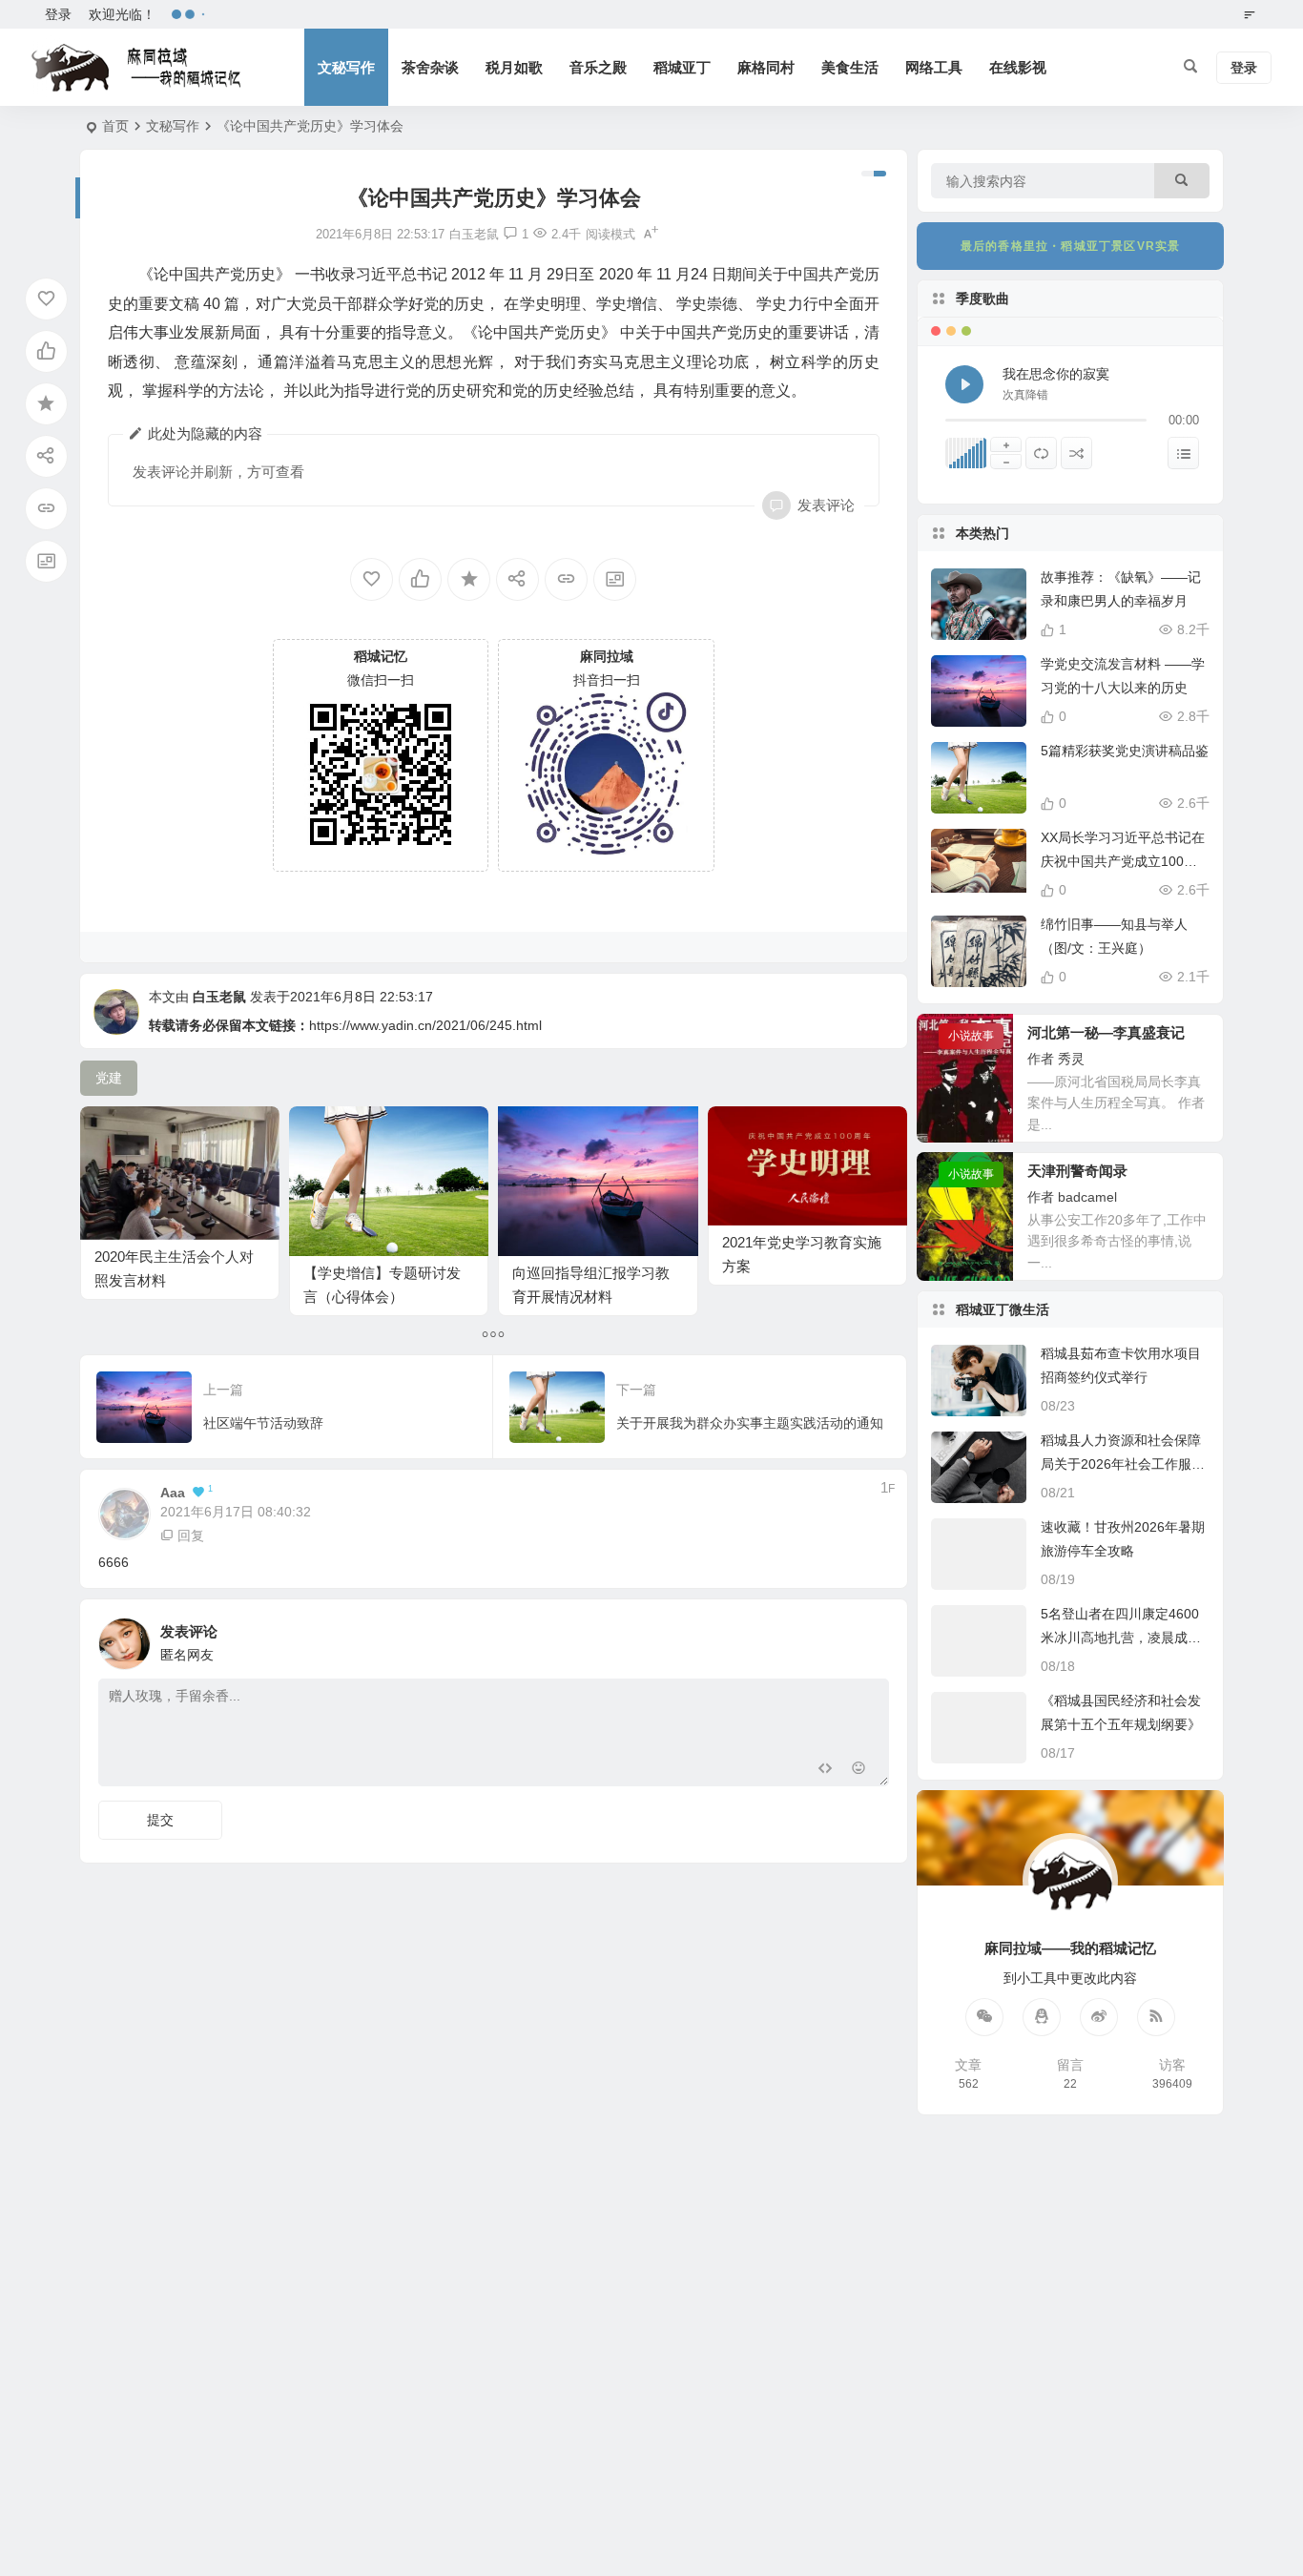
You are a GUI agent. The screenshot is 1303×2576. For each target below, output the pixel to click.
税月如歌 (514, 67)
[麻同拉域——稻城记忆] (136, 68)
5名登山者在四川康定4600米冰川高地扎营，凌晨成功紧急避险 (1121, 1638)
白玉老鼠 (219, 997)
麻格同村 (766, 67)
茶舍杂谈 (430, 67)
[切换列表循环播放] (1041, 453)
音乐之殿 (598, 67)
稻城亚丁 (682, 67)
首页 (115, 126)
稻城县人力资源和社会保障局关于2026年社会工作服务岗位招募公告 (1123, 1464)
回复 (191, 1535)
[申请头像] (870, 1638)
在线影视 (1018, 67)
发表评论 (826, 505)
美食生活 (850, 67)
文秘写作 (346, 67)
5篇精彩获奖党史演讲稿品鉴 (1125, 751)
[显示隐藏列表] (1183, 453)
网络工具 (934, 67)
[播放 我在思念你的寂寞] (964, 384)
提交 (160, 1820)
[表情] (859, 1770)
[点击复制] (1042, 2017)
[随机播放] (1076, 453)
